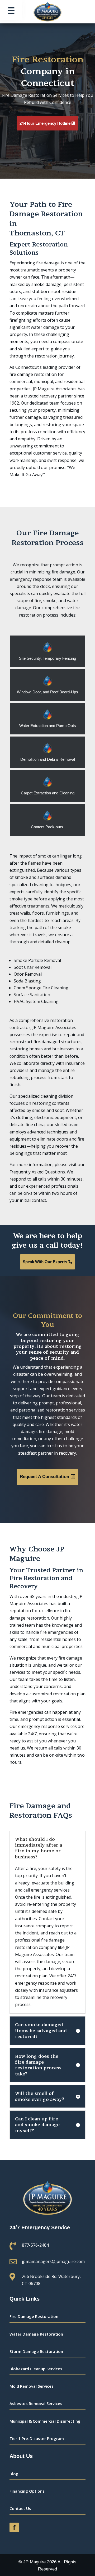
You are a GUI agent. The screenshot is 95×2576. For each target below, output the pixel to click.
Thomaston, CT (37, 233)
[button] (11, 10)
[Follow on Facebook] (14, 2527)
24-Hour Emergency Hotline (45, 123)
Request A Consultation (44, 1477)
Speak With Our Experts (45, 1262)
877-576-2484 (35, 2245)
